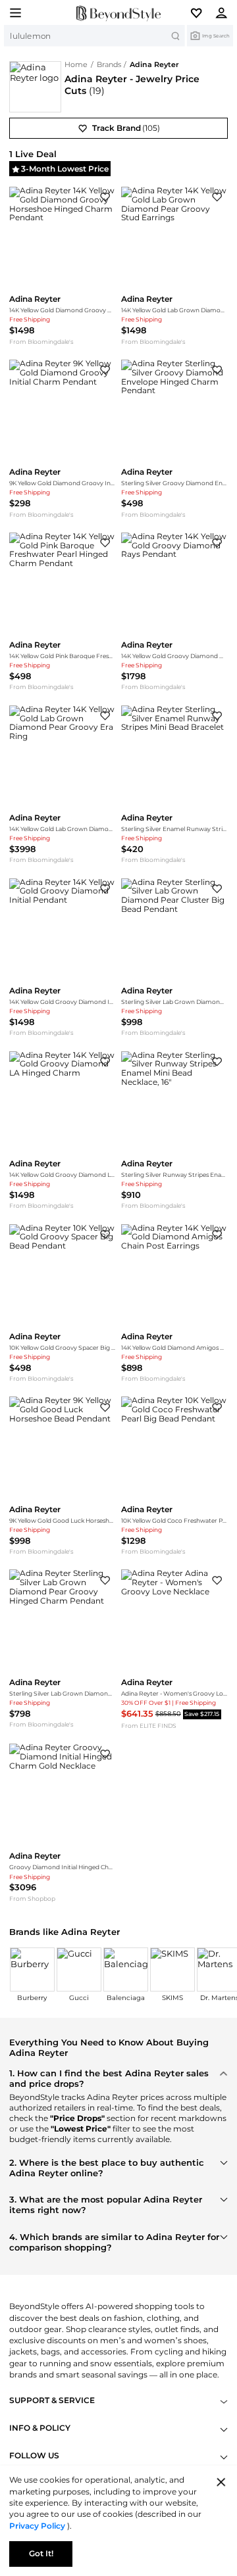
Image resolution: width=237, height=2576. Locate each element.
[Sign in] (225, 12)
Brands (109, 65)
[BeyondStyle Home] (118, 13)
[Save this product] (105, 197)
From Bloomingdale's (41, 342)
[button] (201, 12)
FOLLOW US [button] (34, 2456)
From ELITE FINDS (149, 1726)
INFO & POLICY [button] (40, 2428)
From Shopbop (32, 1899)
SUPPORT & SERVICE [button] (52, 2401)
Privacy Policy (38, 2526)
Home (76, 65)
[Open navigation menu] (12, 12)
